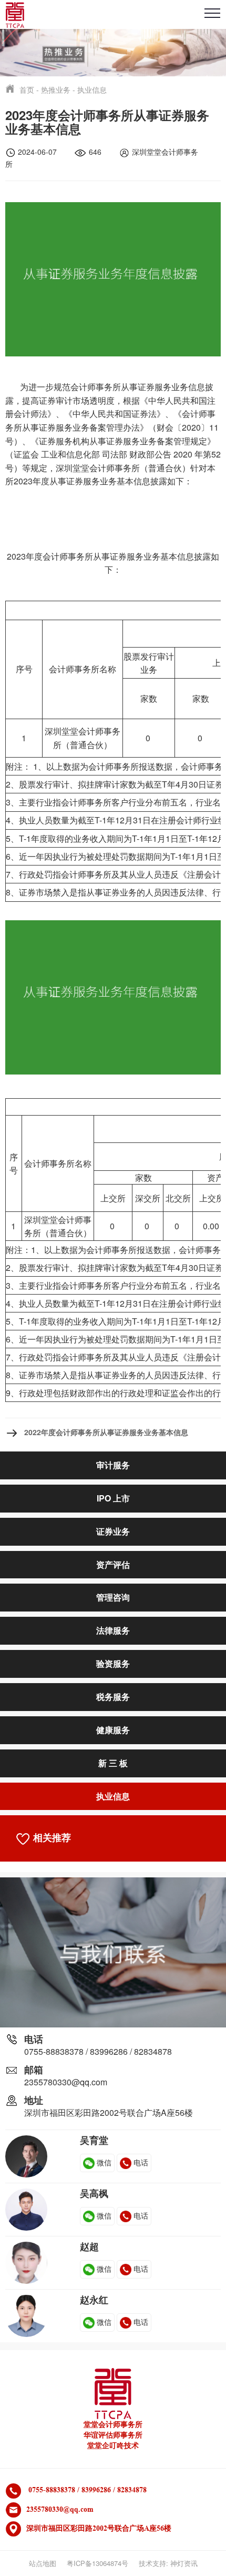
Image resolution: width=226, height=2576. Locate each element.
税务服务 (113, 1697)
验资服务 (113, 1663)
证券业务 (113, 1531)
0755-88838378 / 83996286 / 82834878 (98, 2051)
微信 (104, 2162)
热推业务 (56, 89)
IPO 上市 (113, 1498)
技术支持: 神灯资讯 (168, 2563)
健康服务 (113, 1730)
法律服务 (113, 1630)
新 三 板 (113, 1763)
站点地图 (43, 2563)
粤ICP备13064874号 (97, 2563)
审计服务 (113, 1465)
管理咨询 (113, 1597)
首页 (27, 89)
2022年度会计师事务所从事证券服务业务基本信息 (106, 1432)
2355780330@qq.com (66, 2082)
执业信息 (92, 89)
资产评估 (113, 1564)
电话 (141, 2162)
